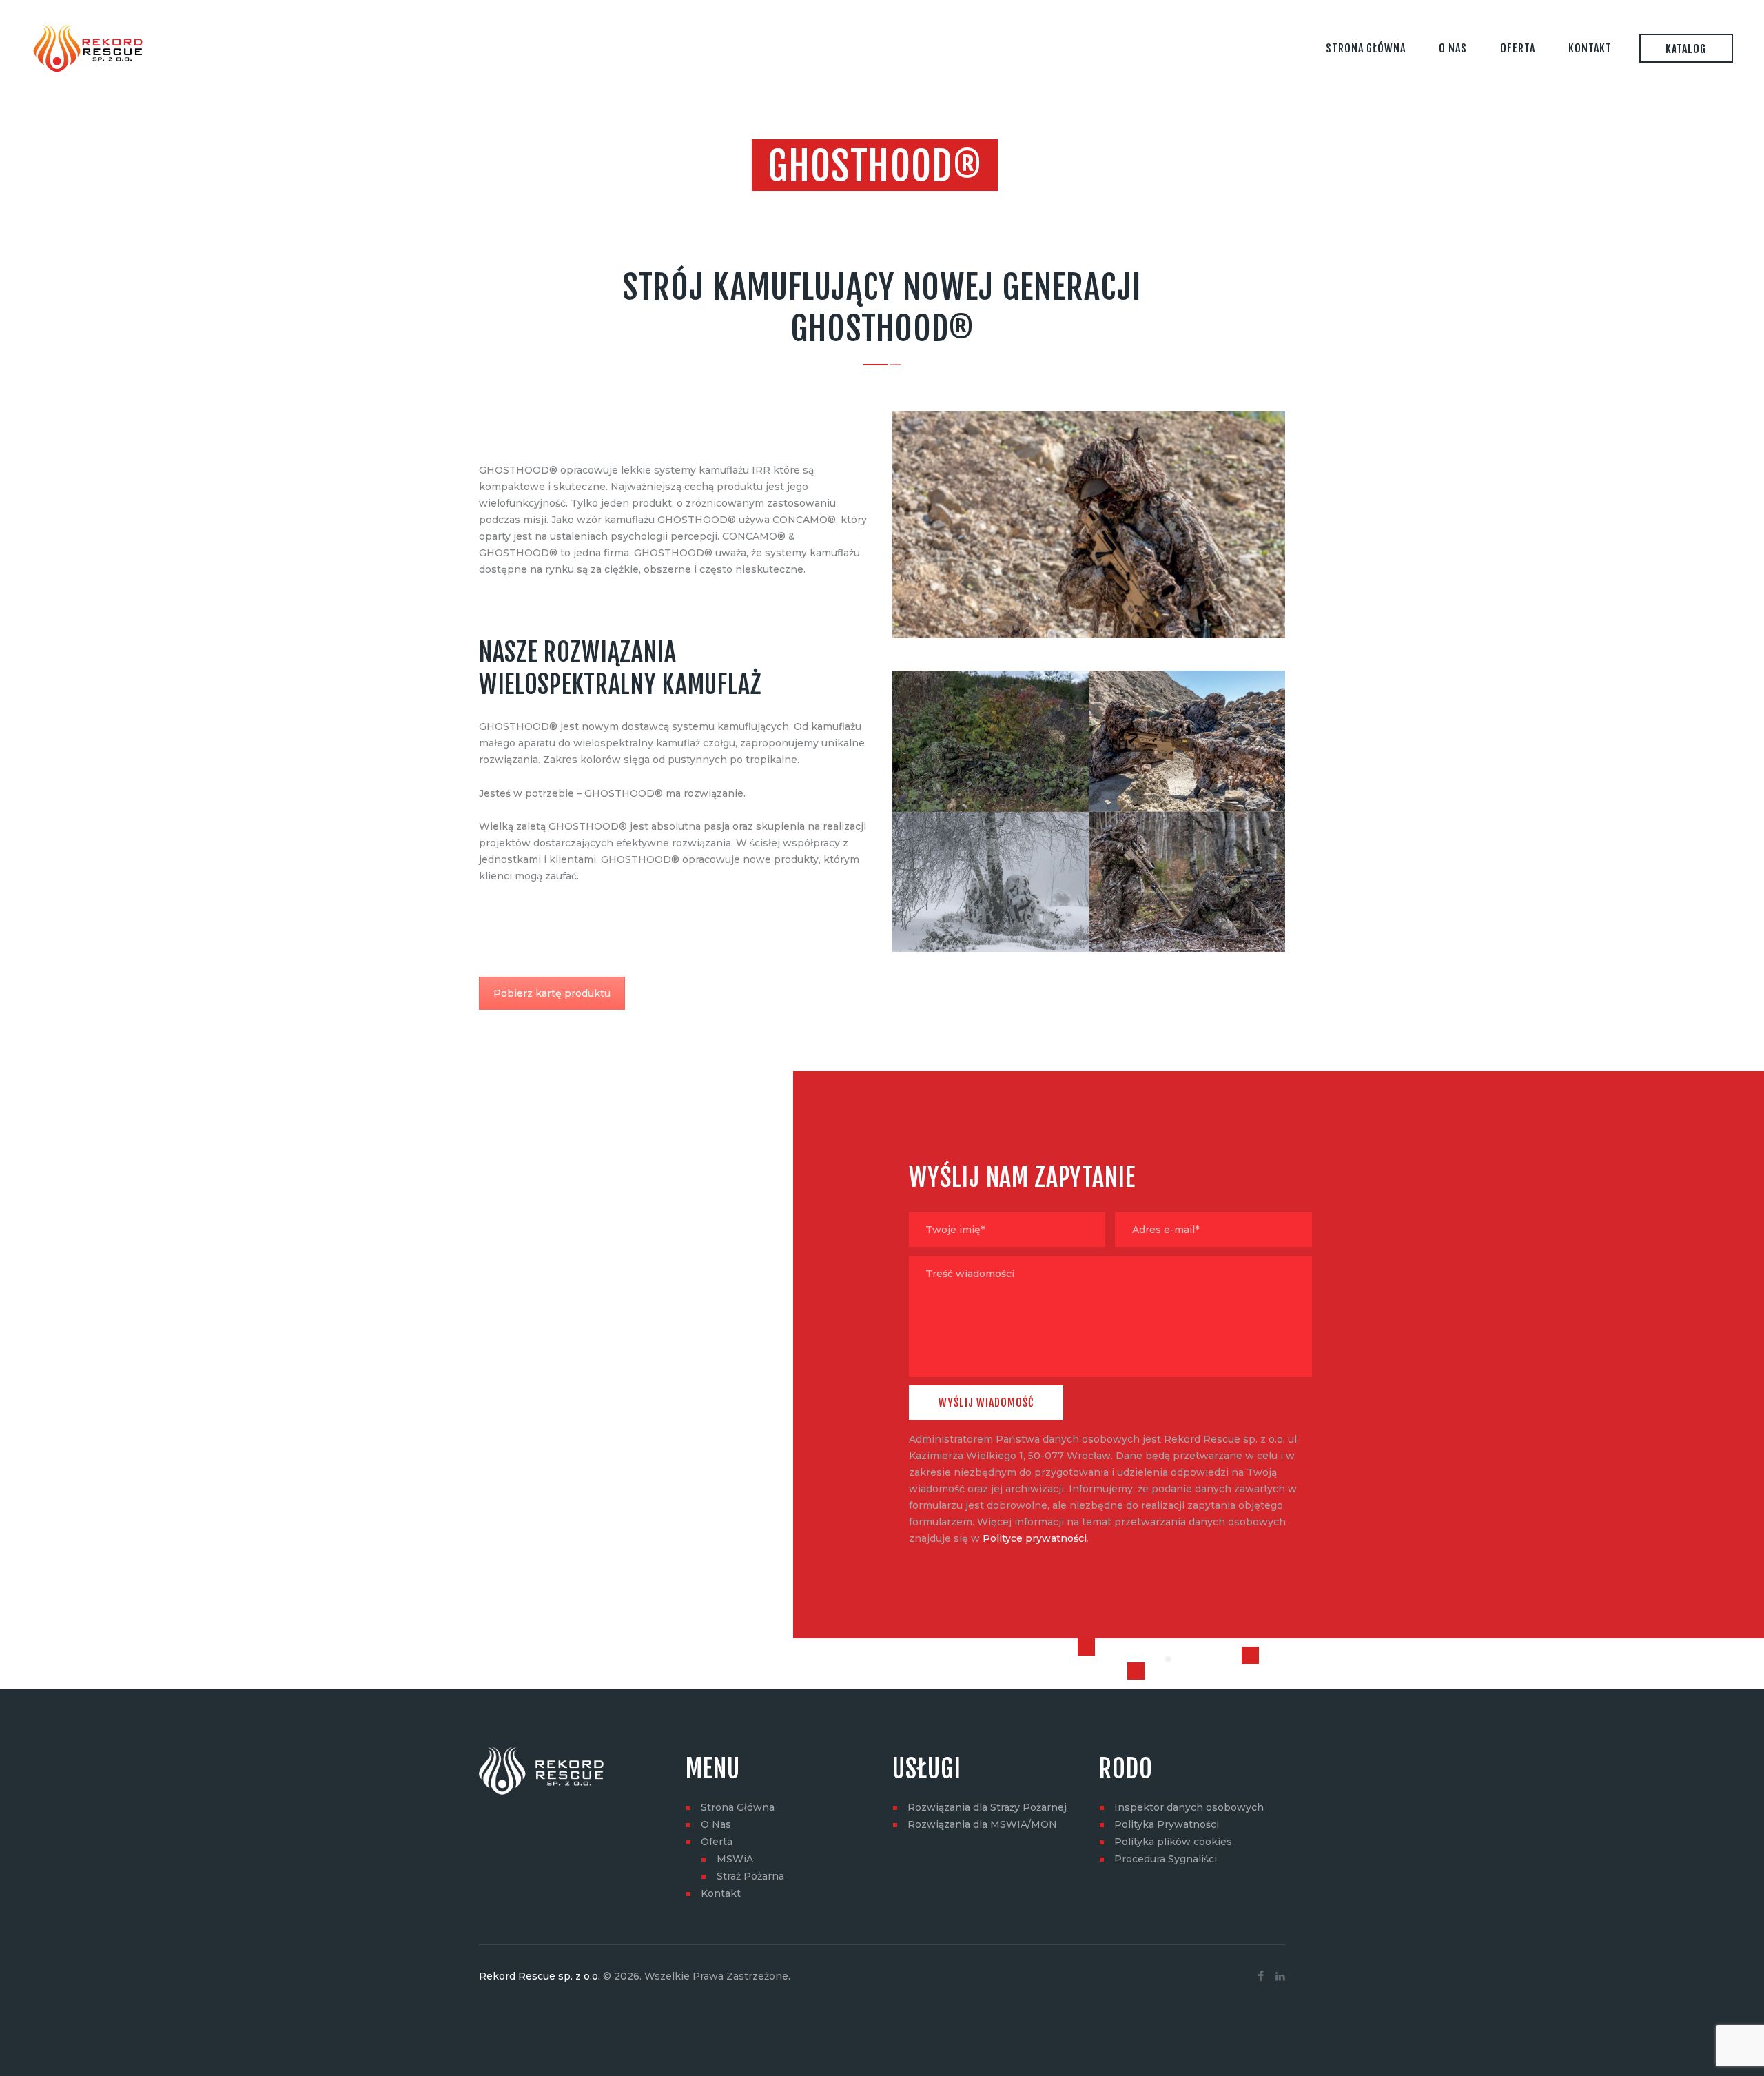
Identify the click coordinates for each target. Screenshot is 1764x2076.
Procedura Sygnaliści (1166, 1859)
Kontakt (721, 1893)
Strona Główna (738, 1807)
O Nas (716, 1824)
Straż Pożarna (750, 1876)
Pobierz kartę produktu (552, 993)
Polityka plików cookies (1173, 1842)
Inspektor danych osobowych (1189, 1807)
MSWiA (735, 1859)
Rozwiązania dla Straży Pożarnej (987, 1807)
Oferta (717, 1842)
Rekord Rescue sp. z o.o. (540, 1976)
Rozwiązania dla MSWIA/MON (982, 1824)
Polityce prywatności (1035, 1538)
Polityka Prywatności (1167, 1824)
